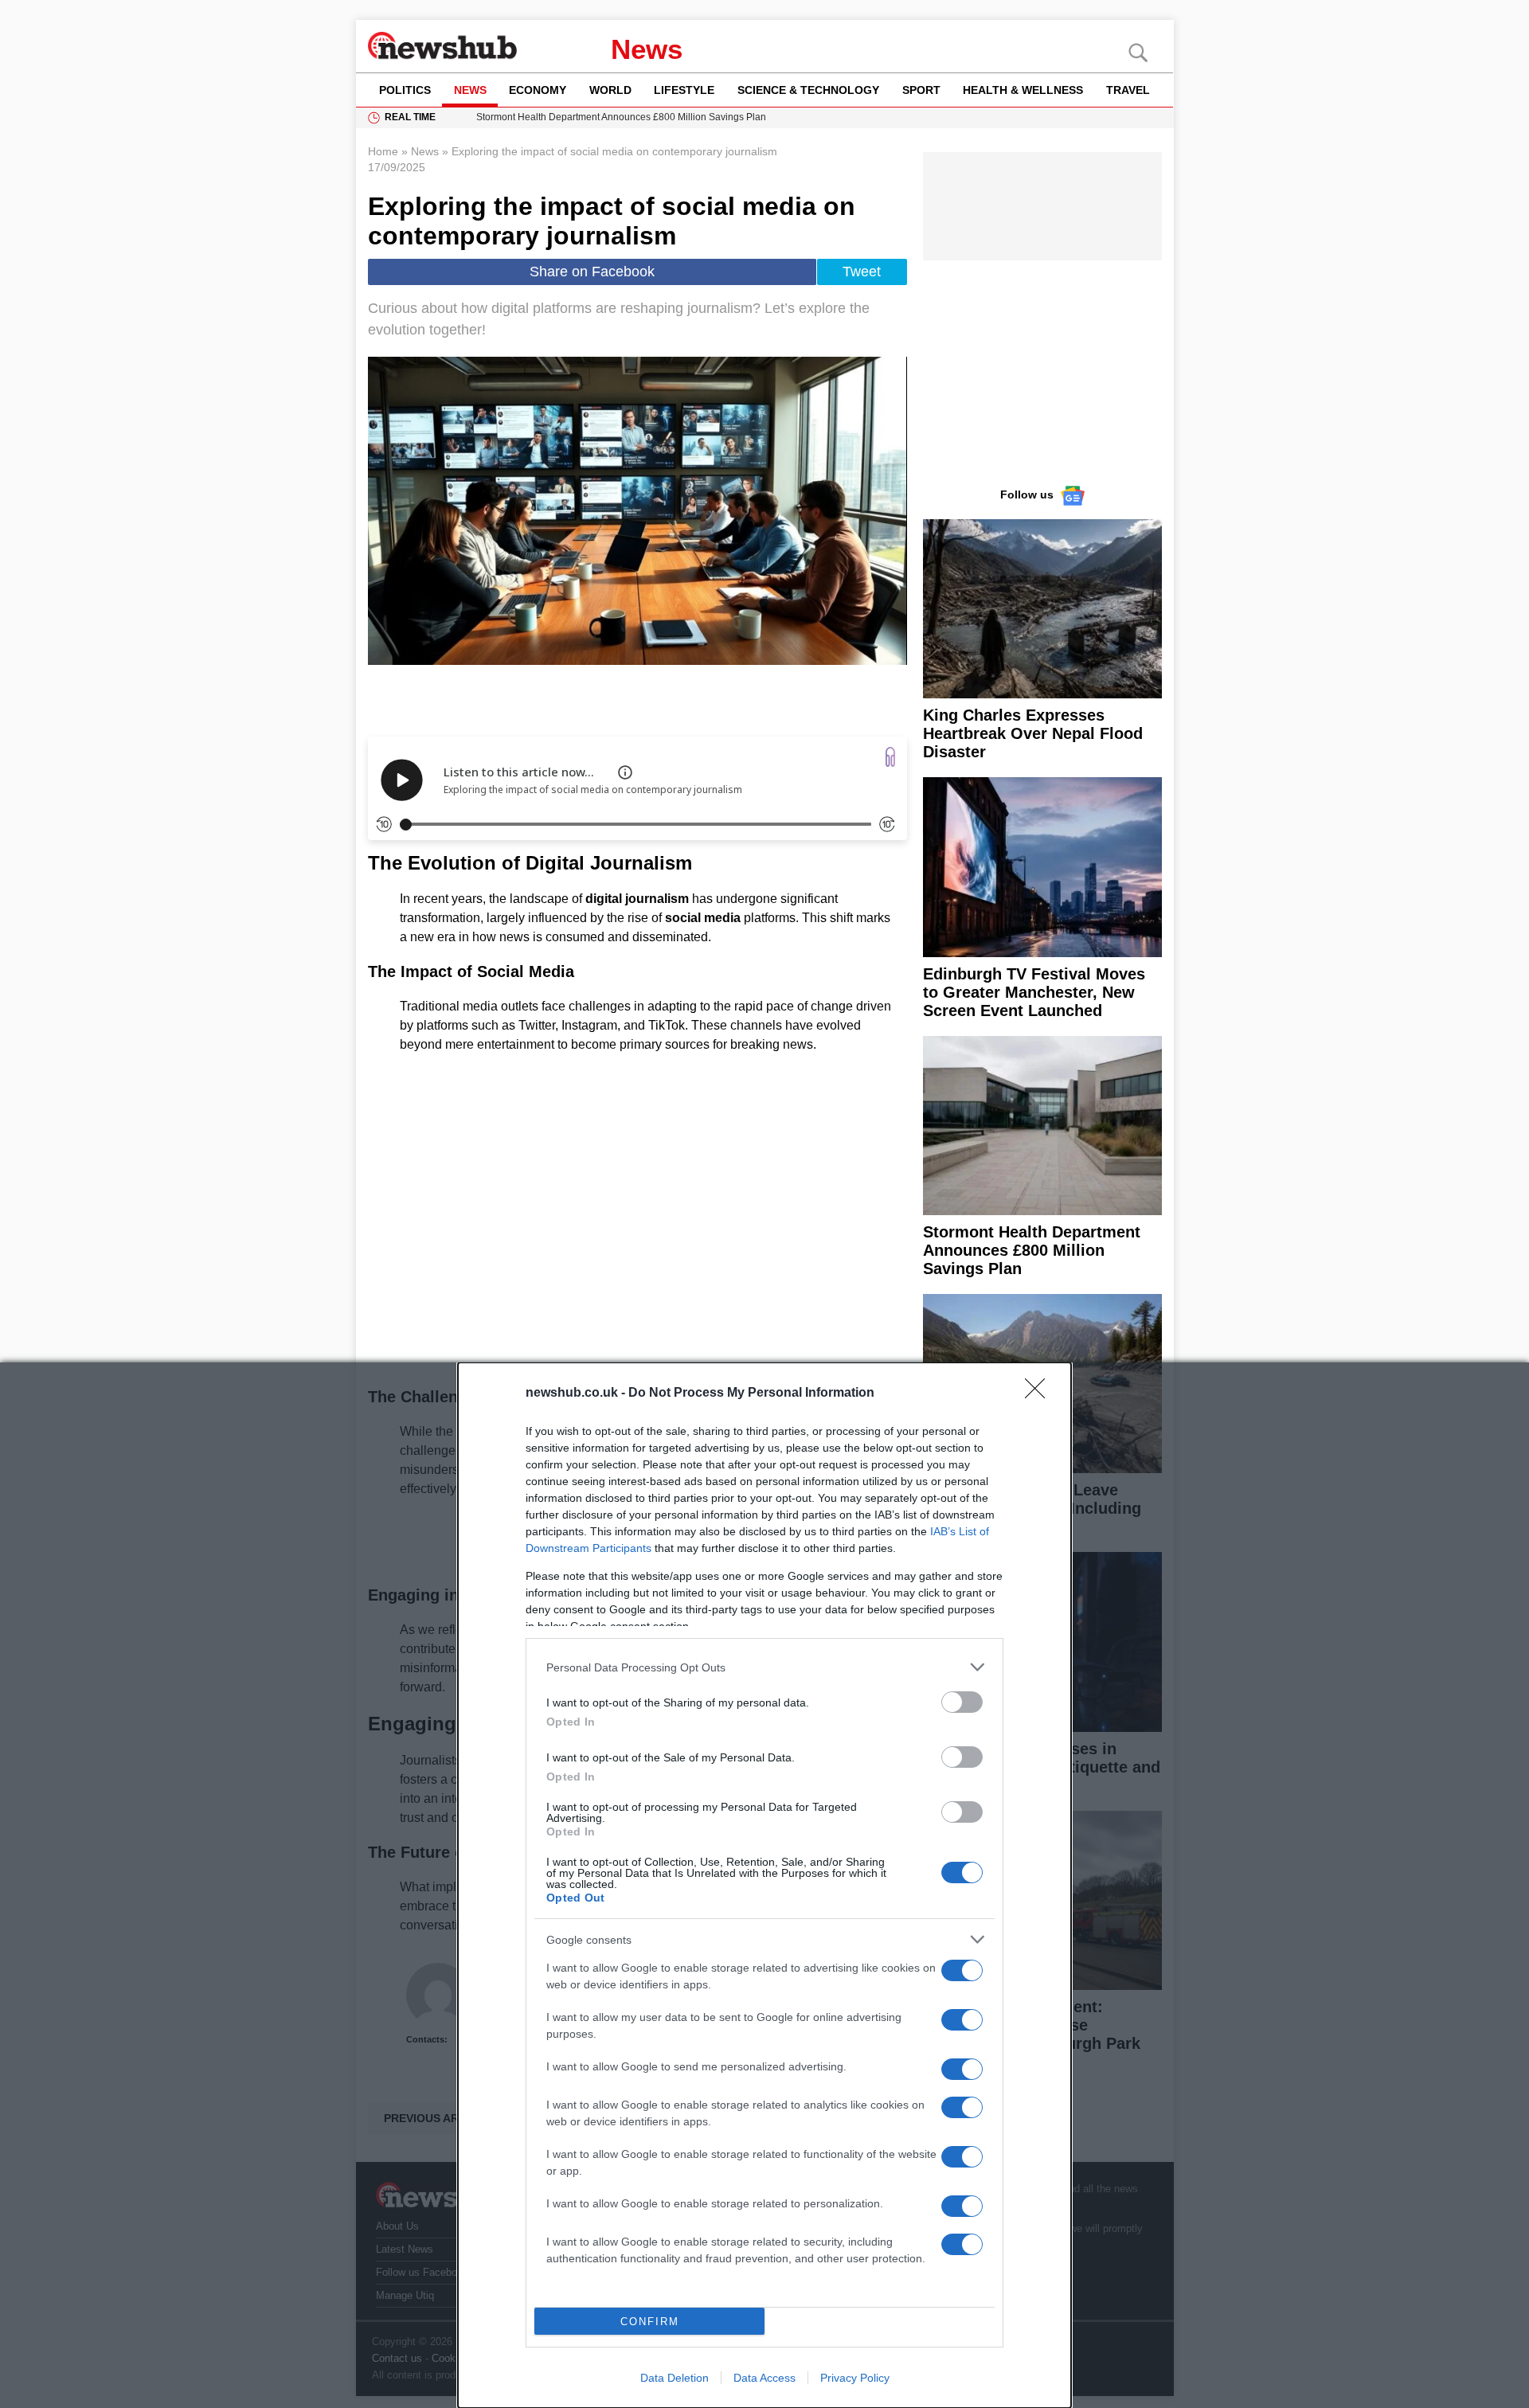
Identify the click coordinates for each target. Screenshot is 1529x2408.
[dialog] (764, 1885)
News (647, 49)
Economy (538, 90)
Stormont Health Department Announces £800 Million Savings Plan (1032, 1250)
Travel (1128, 90)
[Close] (1040, 1394)
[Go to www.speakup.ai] (890, 757)
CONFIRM (650, 2322)
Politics (405, 90)
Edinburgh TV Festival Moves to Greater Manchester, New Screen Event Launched (1034, 992)
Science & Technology (808, 90)
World (610, 90)
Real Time (410, 117)
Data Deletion (675, 2378)
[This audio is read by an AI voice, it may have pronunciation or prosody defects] (625, 772)
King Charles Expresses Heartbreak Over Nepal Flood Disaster (1033, 733)
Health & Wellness (1023, 90)
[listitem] (764, 1667)
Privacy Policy (855, 2378)
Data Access (764, 2378)
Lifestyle (684, 90)
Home (383, 151)
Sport (921, 90)
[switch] (962, 1702)
